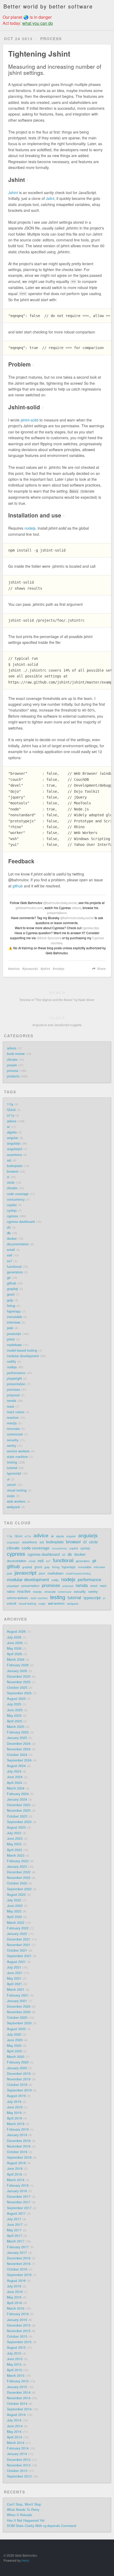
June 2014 (15, 2426)
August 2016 (16, 2281)
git (9, 1278)
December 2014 (19, 2392)
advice (15, 968)
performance (16, 1373)
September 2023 (19, 1822)
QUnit (11, 1110)
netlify (11, 1362)
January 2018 (17, 2191)
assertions (14, 1155)
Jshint (18, 180)
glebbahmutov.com (29, 908)
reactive (13, 1418)
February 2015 (18, 2381)
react (11, 1406)
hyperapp (14, 1311)
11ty (10, 1104)
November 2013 (19, 2465)
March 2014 (16, 2443)
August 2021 (16, 1962)
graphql (12, 1289)
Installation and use (36, 515)
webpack (13, 1507)
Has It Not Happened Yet (26, 2520)
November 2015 (19, 2331)
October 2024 (17, 1755)
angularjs (14, 1143)
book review (16, 1054)
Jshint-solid (26, 407)
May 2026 (14, 1648)
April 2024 (14, 1783)
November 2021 (19, 1945)
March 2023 (16, 1855)
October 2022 (17, 1883)
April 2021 (14, 1984)
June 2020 (15, 2040)
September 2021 (19, 1956)
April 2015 (14, 2370)
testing (12, 1462)
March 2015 (16, 2376)
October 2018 (17, 2152)
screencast (15, 1434)
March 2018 (16, 2180)
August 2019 (16, 2096)
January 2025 (17, 1738)
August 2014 (16, 2415)
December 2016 (19, 2258)
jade (10, 1328)
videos (76, 908)
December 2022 (19, 1872)
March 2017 (16, 2241)
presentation (16, 1384)
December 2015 (19, 2325)
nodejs (30, 528)
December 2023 (19, 1805)
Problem (21, 364)
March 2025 (16, 1727)
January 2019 (17, 2135)
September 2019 (19, 2090)
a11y (10, 1115)
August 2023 (16, 1827)
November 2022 (19, 1878)
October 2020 (17, 2018)
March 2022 (16, 1923)
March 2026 (16, 1660)
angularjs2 (15, 1149)
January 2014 (17, 2454)
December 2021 (19, 1939)
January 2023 (17, 1867)
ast (9, 1160)
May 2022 (14, 1911)
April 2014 (14, 2437)
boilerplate (15, 1166)
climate (12, 1060)
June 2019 (15, 2107)
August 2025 (16, 1699)
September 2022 (19, 1889)
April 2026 (14, 1654)
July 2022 (14, 1900)
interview (14, 1322)
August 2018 (16, 2163)
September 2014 (19, 2409)
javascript (31, 968)
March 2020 (16, 2057)
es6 (10, 1255)
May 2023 (14, 1844)
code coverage (18, 1194)
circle (11, 1182)
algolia (12, 1132)
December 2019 (19, 2074)
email (11, 1250)
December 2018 (19, 2141)
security (13, 1440)
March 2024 (16, 1788)
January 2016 (17, 2320)
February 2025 (18, 1732)
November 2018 (19, 2146)
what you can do (38, 23)
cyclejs (12, 1211)
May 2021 (14, 1978)
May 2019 (14, 2113)
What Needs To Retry (23, 2510)
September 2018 (19, 2157)
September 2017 (19, 2208)
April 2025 (14, 1721)
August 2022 (16, 1895)
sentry (11, 1446)
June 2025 (15, 1710)
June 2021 (15, 1973)
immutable (15, 1317)
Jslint (50, 198)
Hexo (25, 2560)
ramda (12, 1401)
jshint (46, 968)
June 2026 (15, 1643)
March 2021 (16, 1990)
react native (16, 1412)
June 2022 (15, 1906)
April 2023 (14, 1850)
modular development (23, 1356)
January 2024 (17, 1799)
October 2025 (17, 1688)
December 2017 (19, 2197)
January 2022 (17, 1934)
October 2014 (17, 2404)
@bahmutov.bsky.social (60, 903)
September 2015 (19, 2342)
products (13, 1076)
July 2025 (14, 1704)
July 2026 (14, 1637)
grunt (11, 1294)
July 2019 (14, 2102)
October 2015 (17, 2336)
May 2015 (14, 2364)
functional (14, 1267)
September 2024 (19, 1760)
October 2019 (17, 2085)
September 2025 (19, 1693)
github (18, 886)
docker (12, 1239)
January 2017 (17, 2253)
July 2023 (14, 1833)
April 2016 (14, 2303)
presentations (57, 913)
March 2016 (16, 2308)
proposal (13, 1395)
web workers (16, 1501)
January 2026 (17, 1671)
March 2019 (16, 2124)
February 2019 (18, 2129)
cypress (12, 1216)
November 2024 (19, 1749)
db (9, 1233)
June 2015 (15, 2359)
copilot (12, 1205)
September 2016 (19, 2275)
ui (8, 1479)
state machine (17, 1457)
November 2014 (19, 2398)
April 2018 (14, 2174)
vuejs (11, 1496)
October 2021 (17, 1950)
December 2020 (19, 2006)
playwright (14, 1378)
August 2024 (16, 1766)
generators (15, 1272)
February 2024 (18, 1794)
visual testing (17, 1490)
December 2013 (19, 2460)
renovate (13, 1429)
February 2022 (18, 1928)
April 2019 (14, 2118)
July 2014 (14, 2420)
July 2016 (14, 2286)
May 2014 (14, 2432)
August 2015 (16, 2348)
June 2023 (15, 1839)
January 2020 (17, 2068)
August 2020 (16, 2029)
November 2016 (19, 2264)
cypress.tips (91, 928)
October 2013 (17, 2471)
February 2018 (18, 2185)
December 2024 (19, 1744)
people (12, 1065)
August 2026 (16, 1631)
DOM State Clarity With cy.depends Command (41, 2526)
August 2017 (16, 2213)
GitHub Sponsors (49, 938)
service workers (18, 1451)
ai (8, 1127)
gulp (10, 1300)
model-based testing (22, 1350)
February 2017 (18, 2247)
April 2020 (14, 2051)
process (13, 1071)
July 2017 (14, 2219)
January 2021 (17, 2001)
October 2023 (17, 1816)
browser (13, 1171)
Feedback (23, 861)
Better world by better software (48, 6)
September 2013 (19, 2476)
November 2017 (19, 2202)
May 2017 (14, 2230)
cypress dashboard (21, 1222)
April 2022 (14, 1917)
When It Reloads (19, 2515)
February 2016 (18, 2314)
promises (14, 1390)
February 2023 (18, 1861)
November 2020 (19, 2012)
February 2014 (18, 2448)
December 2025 (19, 1676)
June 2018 (15, 2169)
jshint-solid (30, 420)
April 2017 (14, 2236)
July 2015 (14, 2353)
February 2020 (18, 2062)
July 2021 (14, 1967)
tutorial (12, 1468)
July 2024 (14, 1771)
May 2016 (14, 2297)
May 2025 (14, 1716)
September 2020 (19, 2023)
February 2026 (18, 1665)
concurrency (16, 1199)
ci (8, 1177)
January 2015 (17, 2387)
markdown (14, 1345)
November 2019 (19, 2079)
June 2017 (15, 2225)
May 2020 (14, 2046)
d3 (9, 1227)
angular (12, 1138)
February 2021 (18, 1995)
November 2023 (19, 1810)
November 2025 (19, 1682)
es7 (10, 1261)
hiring (11, 1306)
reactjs (12, 1423)
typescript (14, 1473)
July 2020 (14, 2034)
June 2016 (15, 2292)
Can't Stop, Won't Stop (24, 2504)
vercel (11, 1485)
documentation (18, 1244)
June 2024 (15, 1777)
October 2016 (17, 2269)
